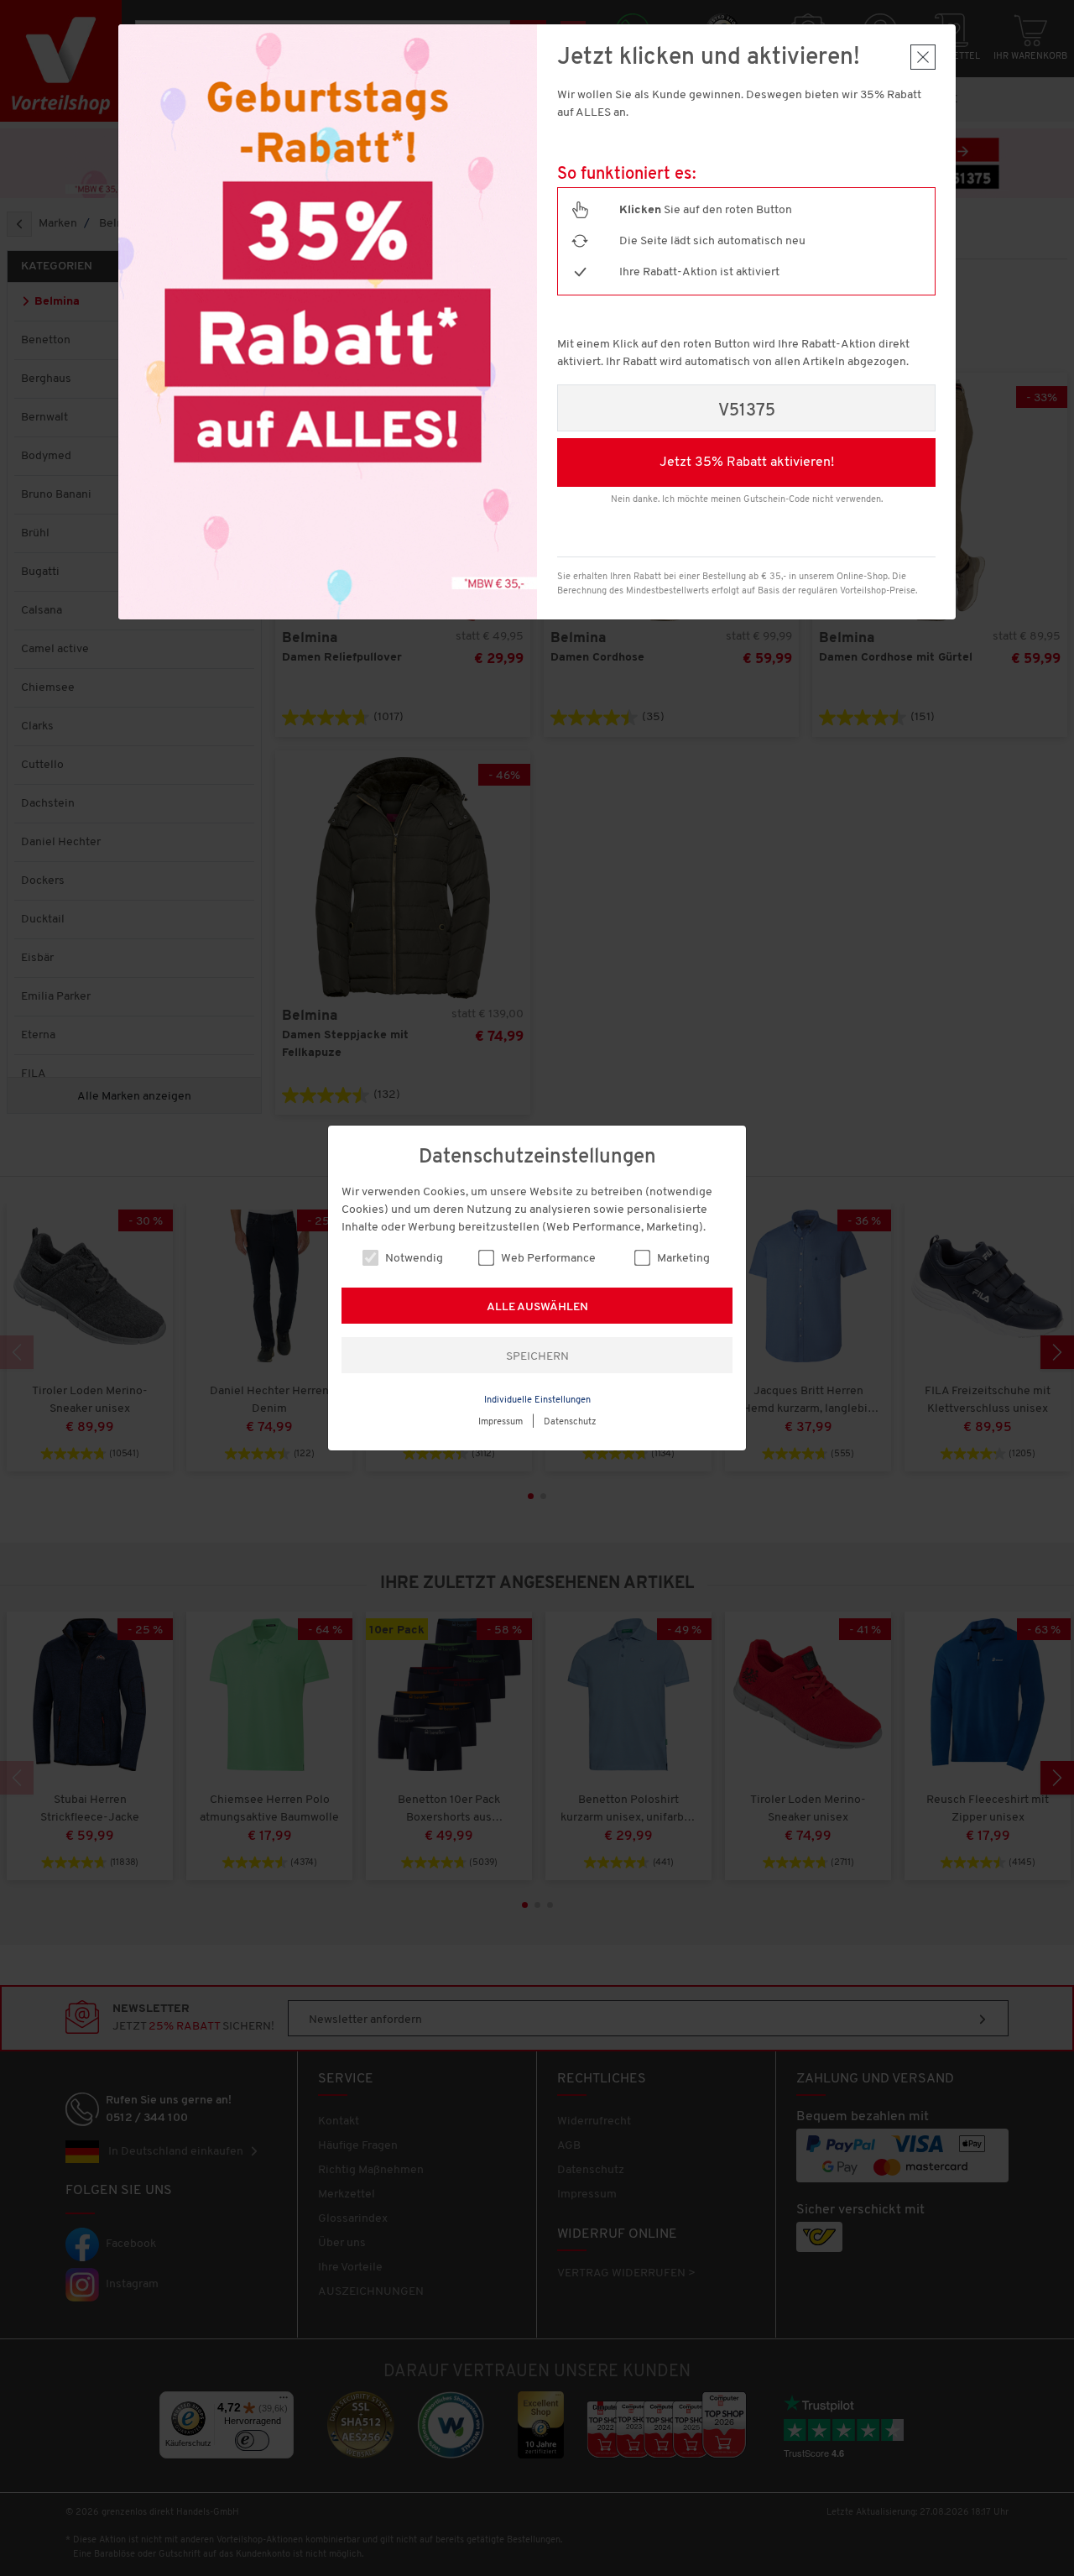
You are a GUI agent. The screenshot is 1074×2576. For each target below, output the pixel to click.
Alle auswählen (537, 1307)
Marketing (682, 1259)
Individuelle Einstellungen (537, 1400)
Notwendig (413, 1259)
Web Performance (547, 1259)
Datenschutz (570, 1422)
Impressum (501, 1422)
